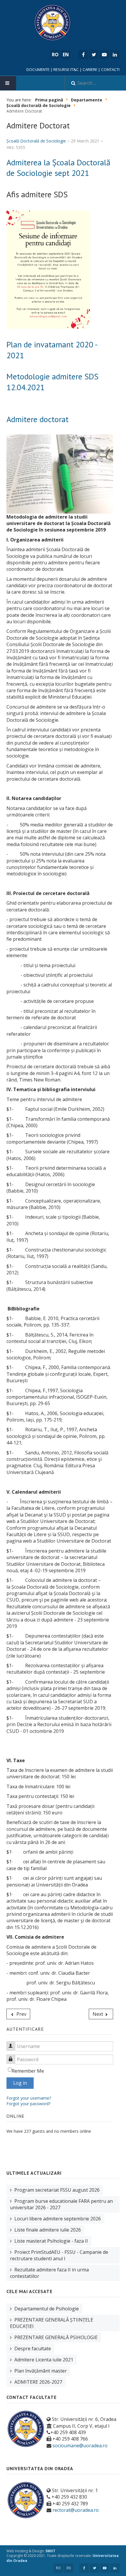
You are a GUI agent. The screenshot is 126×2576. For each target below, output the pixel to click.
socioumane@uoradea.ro (80, 2446)
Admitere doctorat (38, 419)
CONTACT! (110, 69)
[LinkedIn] (115, 55)
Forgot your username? (29, 2098)
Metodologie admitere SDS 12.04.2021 (52, 382)
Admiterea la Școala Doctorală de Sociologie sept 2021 (58, 168)
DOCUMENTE (38, 69)
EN (69, 2568)
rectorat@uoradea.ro (76, 2510)
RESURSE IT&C (66, 69)
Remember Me (28, 2071)
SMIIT (50, 2551)
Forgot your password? (28, 2104)
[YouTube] (104, 55)
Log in (20, 2083)
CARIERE (90, 69)
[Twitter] (94, 55)
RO (58, 2568)
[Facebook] (83, 55)
